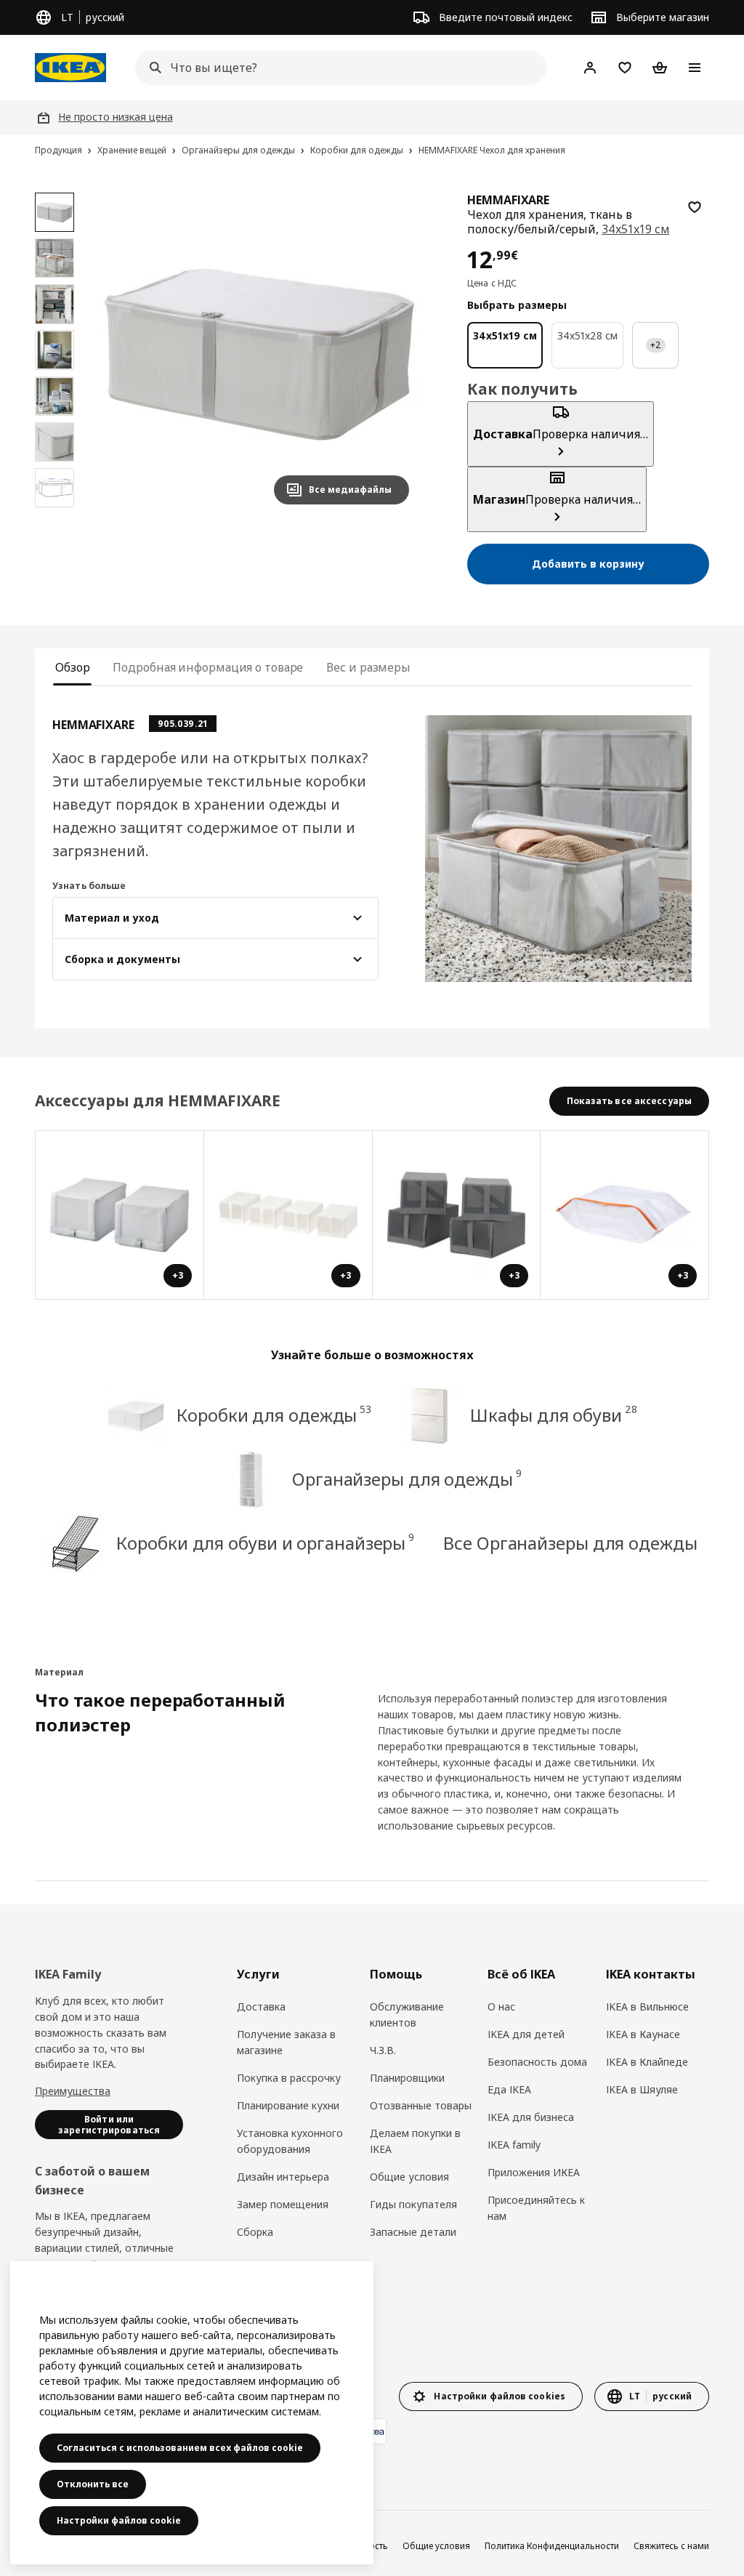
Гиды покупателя (413, 2204)
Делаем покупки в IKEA (415, 2141)
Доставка (261, 2007)
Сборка (255, 2232)
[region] (259, 354)
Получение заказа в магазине (286, 2042)
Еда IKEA (509, 2089)
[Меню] (695, 68)
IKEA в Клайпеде (647, 2062)
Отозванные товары (421, 2105)
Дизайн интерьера (283, 2177)
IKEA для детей (526, 2034)
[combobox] (336, 68)
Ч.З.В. (383, 2050)
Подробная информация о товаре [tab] (208, 667)
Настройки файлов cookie (119, 2520)
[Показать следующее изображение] (392, 354)
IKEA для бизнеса (531, 2117)
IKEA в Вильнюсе (647, 2007)
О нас (501, 2007)
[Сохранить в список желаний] (695, 207)
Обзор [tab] (72, 667)
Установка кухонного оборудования (290, 2141)
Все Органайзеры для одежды (570, 1543)
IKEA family (514, 2145)
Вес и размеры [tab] (368, 667)
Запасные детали (413, 2232)
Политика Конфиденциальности (552, 2546)
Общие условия (409, 2177)
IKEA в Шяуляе (642, 2089)
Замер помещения (283, 2204)
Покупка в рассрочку (289, 2078)
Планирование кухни (288, 2105)
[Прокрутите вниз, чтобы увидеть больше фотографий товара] (54, 515)
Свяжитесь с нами (671, 2546)
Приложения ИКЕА (534, 2172)
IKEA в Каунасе (643, 2034)
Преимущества (73, 2091)
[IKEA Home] (70, 68)
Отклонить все (93, 2484)
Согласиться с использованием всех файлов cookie (180, 2448)
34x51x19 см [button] (635, 229)
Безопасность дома (537, 2062)
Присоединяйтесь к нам (536, 2208)
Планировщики (407, 2078)
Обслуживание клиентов (407, 2014)
